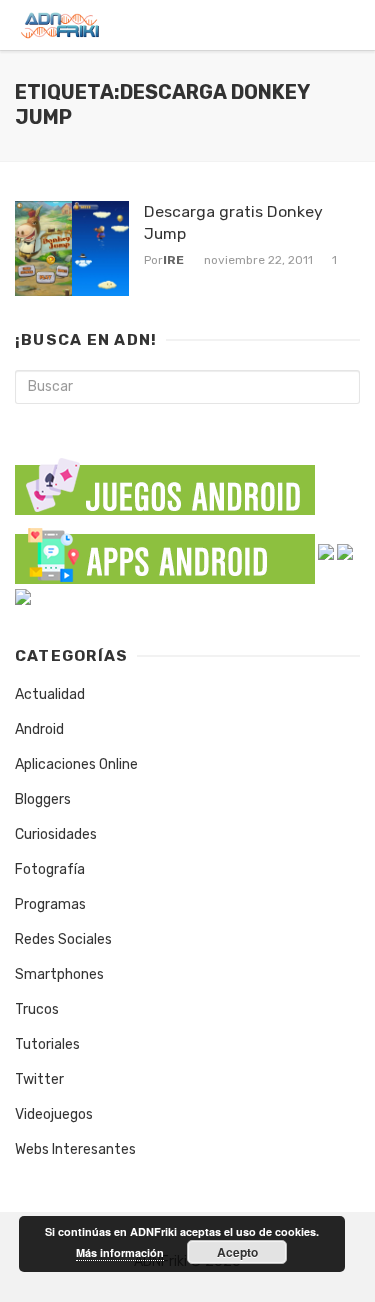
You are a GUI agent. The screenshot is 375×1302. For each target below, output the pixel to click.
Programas (50, 904)
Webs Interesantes (75, 1149)
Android (39, 729)
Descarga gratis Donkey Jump (233, 222)
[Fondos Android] (326, 551)
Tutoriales (47, 1044)
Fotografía (50, 869)
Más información (120, 1252)
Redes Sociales (63, 939)
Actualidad (50, 694)
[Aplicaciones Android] (165, 551)
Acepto (237, 1252)
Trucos (37, 1009)
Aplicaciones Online (76, 764)
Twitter (39, 1079)
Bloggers (43, 799)
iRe (173, 260)
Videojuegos (54, 1114)
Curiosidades (56, 834)
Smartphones (59, 974)
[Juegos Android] (165, 479)
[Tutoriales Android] (345, 551)
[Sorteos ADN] (23, 596)
